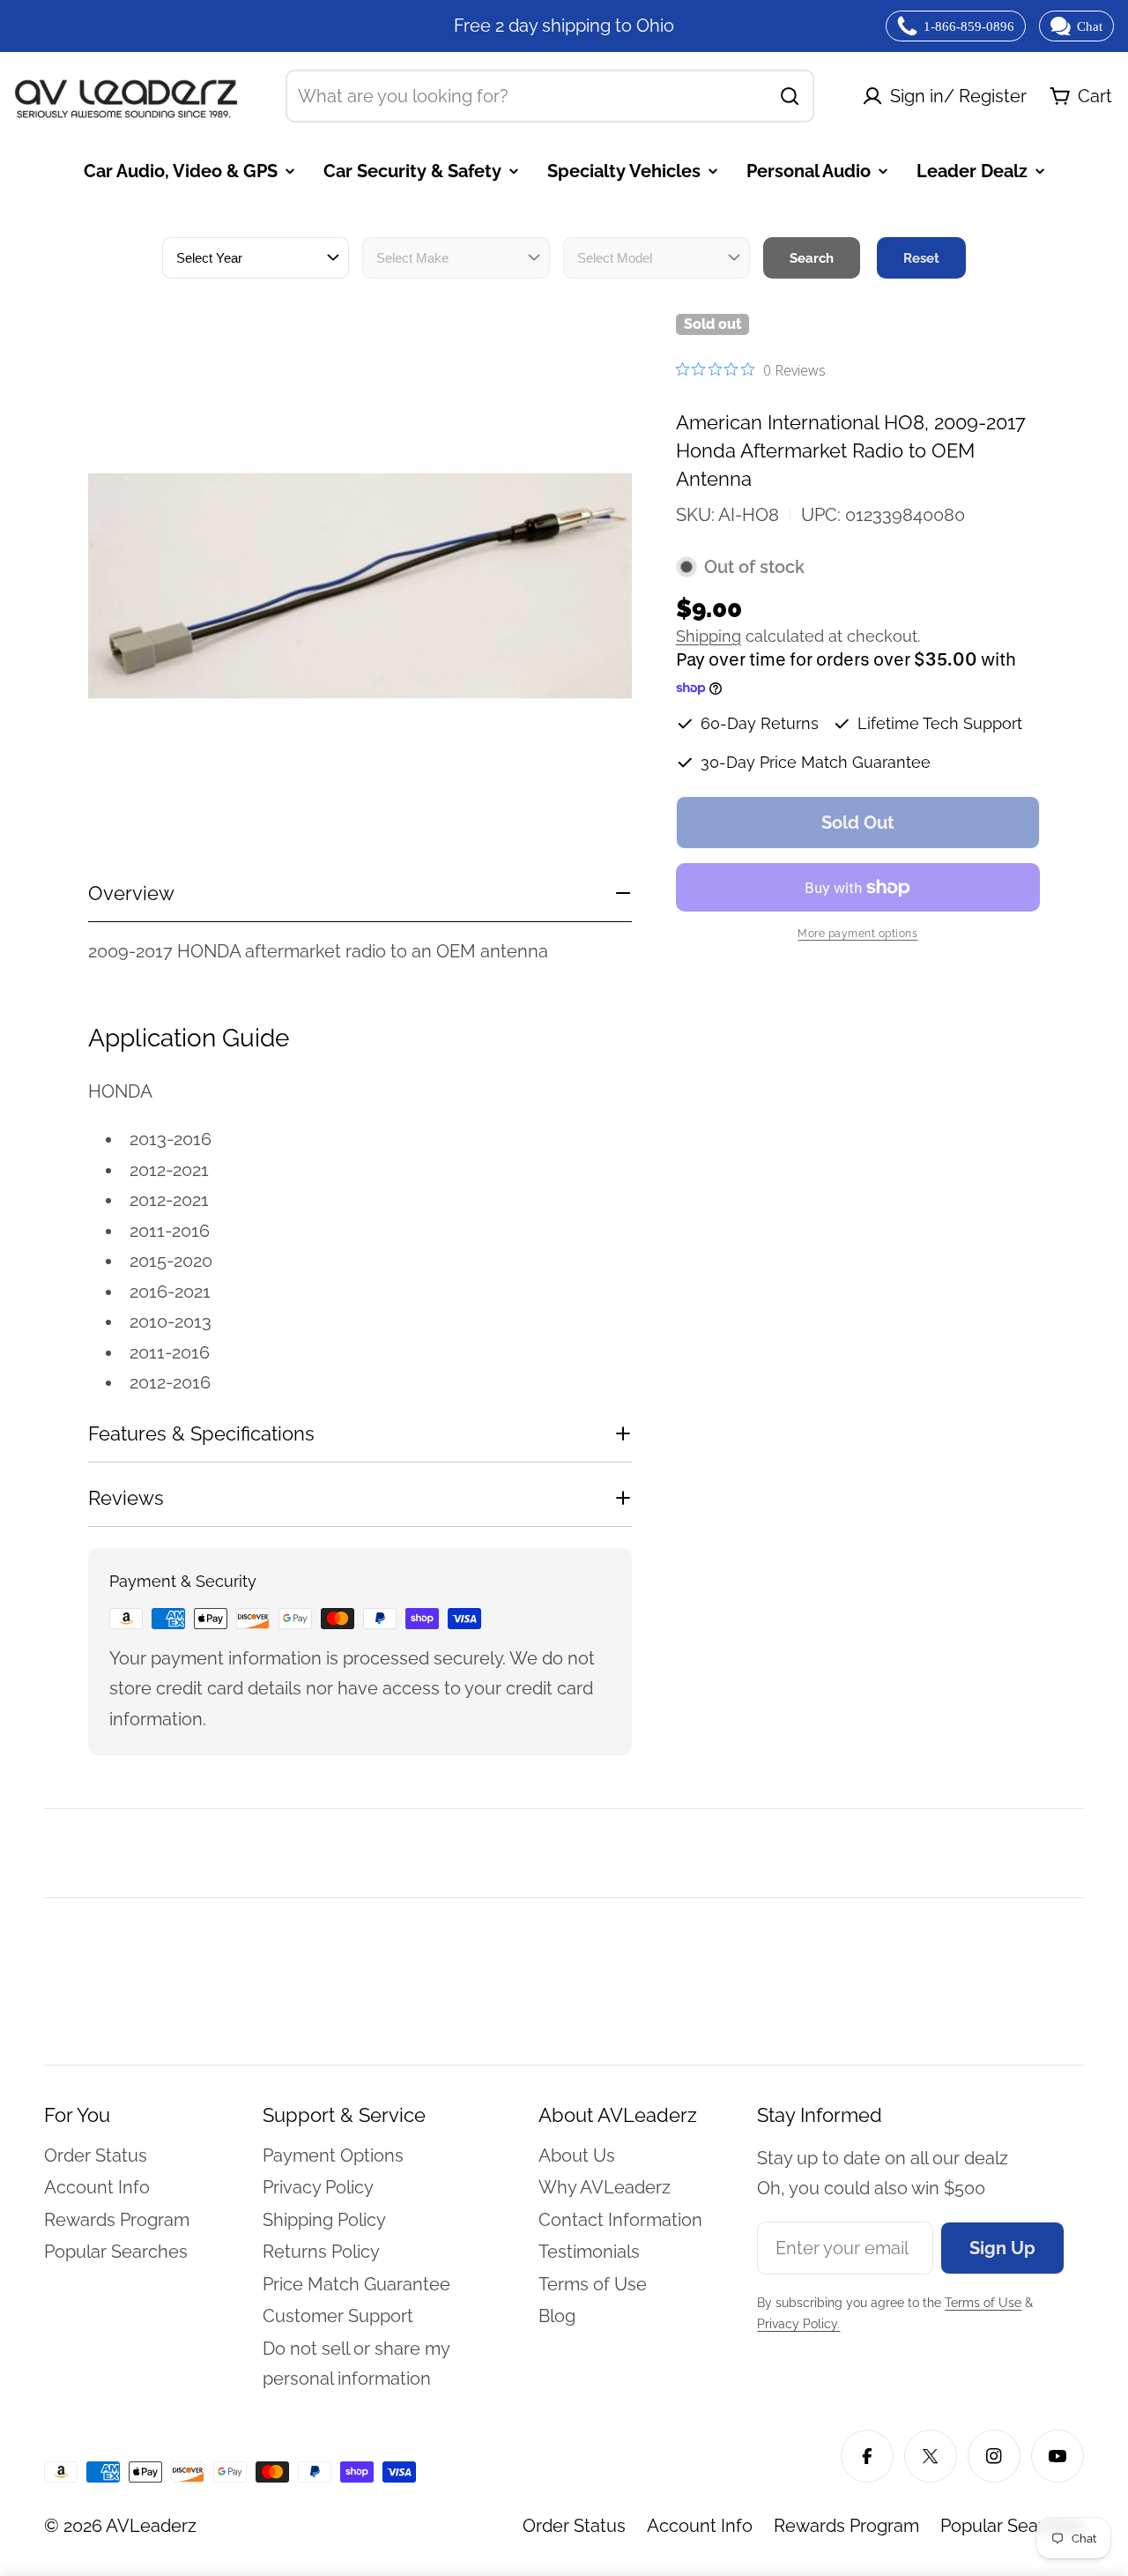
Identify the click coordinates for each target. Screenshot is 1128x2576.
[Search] (790, 96)
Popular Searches (1012, 2526)
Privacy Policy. (798, 2324)
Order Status (574, 2526)
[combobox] (550, 96)
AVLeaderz (151, 2526)
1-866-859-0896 (969, 26)
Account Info (700, 2526)
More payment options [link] (857, 934)
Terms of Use (983, 2303)
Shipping (709, 636)
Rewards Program (846, 2526)
